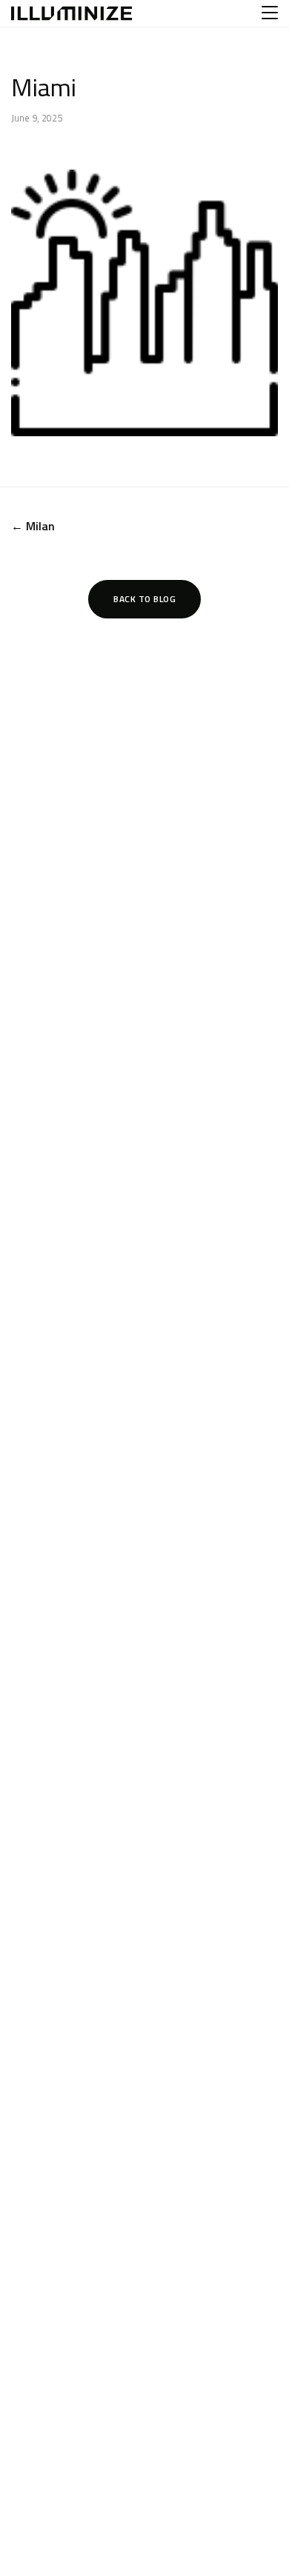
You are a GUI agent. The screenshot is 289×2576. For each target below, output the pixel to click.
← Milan (33, 526)
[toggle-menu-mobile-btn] (270, 13)
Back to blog (144, 599)
